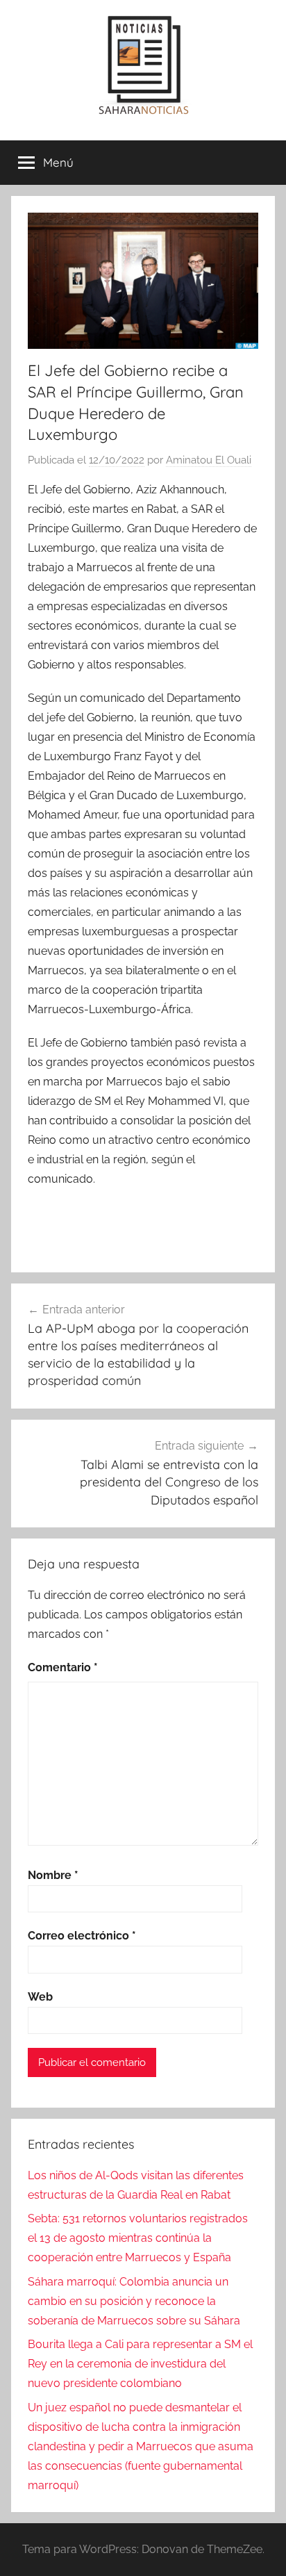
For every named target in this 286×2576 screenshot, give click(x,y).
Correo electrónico (82, 1936)
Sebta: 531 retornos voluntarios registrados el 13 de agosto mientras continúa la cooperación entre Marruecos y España (138, 2238)
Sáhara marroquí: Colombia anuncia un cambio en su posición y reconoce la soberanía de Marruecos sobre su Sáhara (134, 2301)
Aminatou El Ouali (209, 460)
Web (40, 1997)
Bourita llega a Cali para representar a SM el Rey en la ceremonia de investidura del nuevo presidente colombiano (140, 2364)
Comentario (63, 1667)
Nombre (53, 1875)
